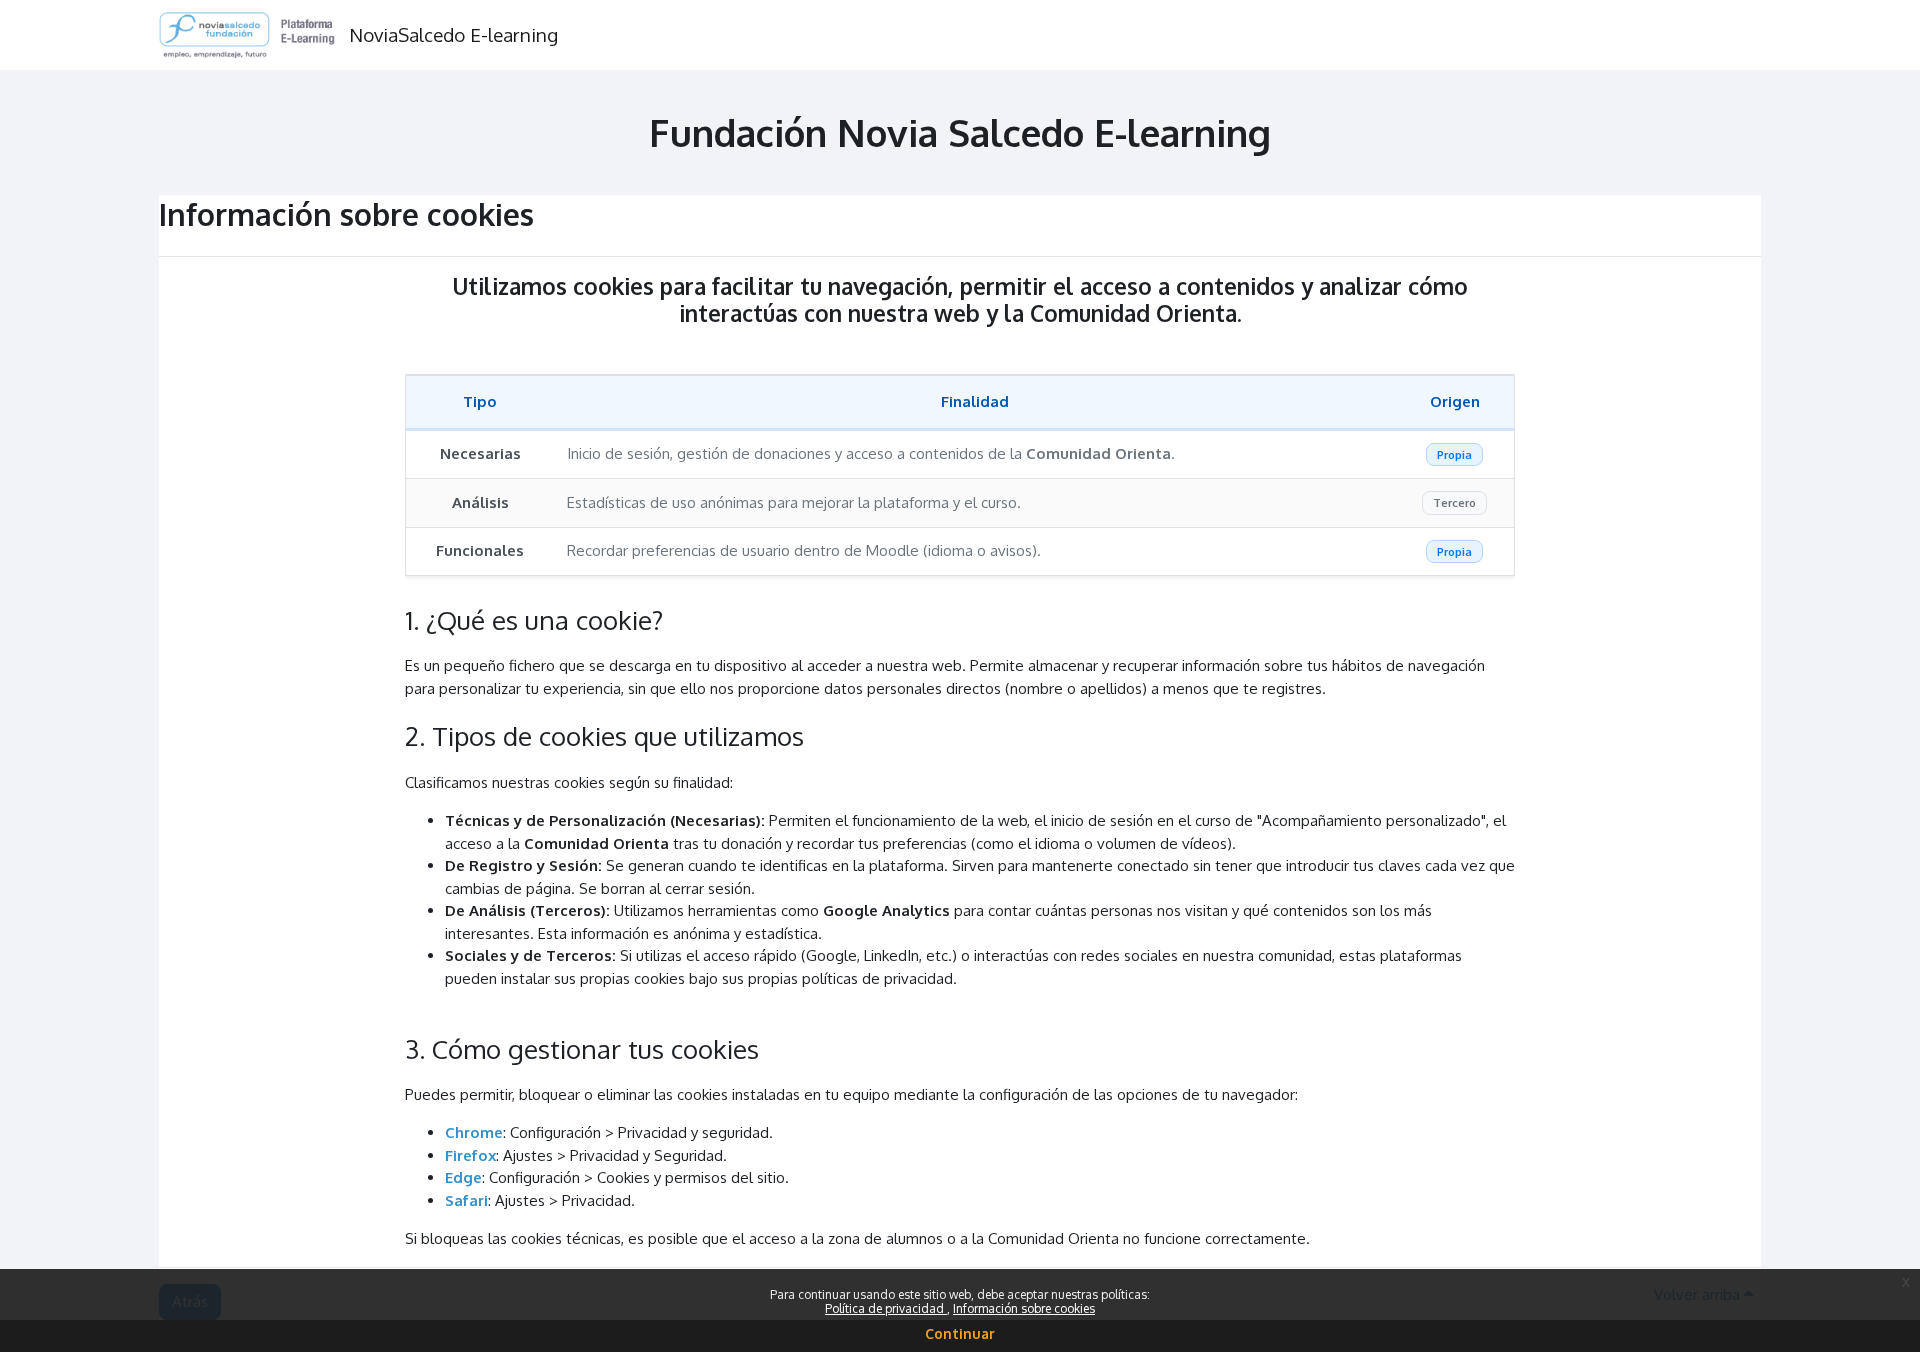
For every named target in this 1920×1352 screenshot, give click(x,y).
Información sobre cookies (1024, 1308)
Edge (463, 1177)
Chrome (474, 1132)
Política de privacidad (886, 1308)
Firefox (470, 1155)
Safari (466, 1200)
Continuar (960, 1333)
